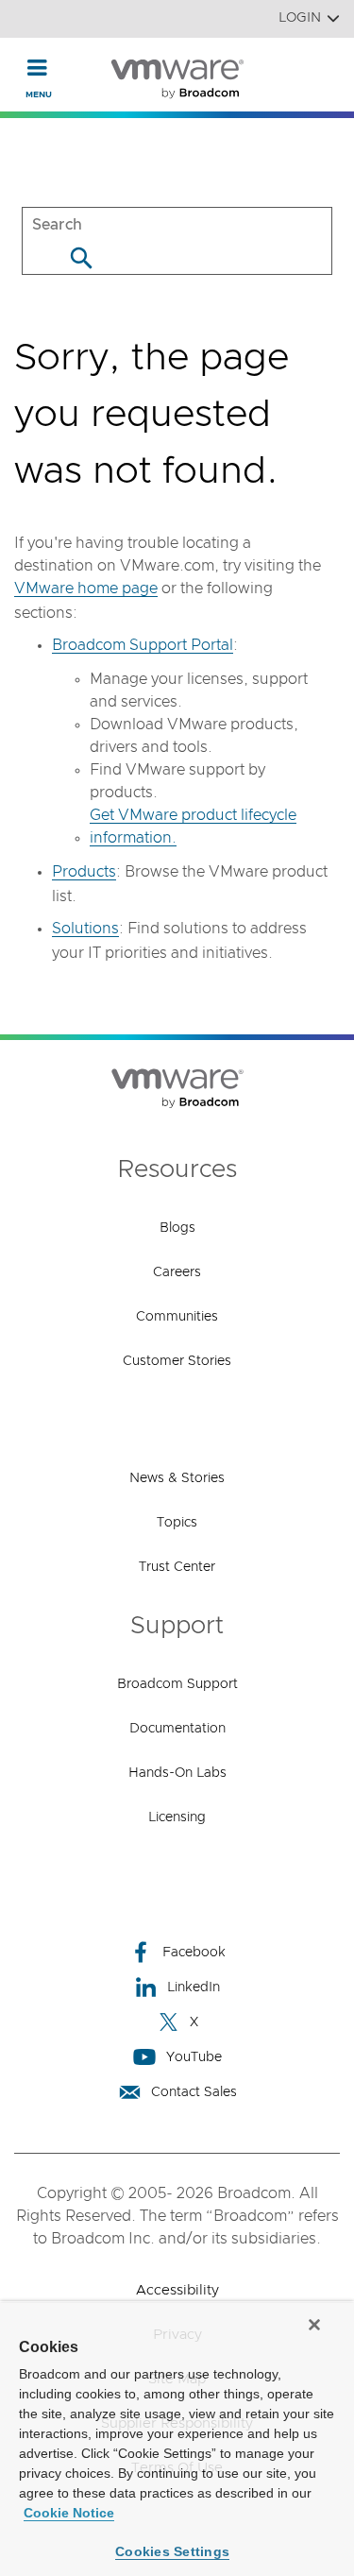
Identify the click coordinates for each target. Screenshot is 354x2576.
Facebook (194, 1953)
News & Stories (177, 1478)
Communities (177, 1317)
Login (300, 18)
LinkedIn (194, 1987)
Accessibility (177, 2290)
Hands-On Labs (177, 1773)
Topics (177, 1523)
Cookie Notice (69, 2513)
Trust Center (177, 1567)
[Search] (81, 257)
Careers (177, 1272)
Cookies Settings (172, 2551)
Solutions (85, 929)
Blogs (177, 1228)
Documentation (177, 1729)
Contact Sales (194, 2092)
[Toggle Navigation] (37, 67)
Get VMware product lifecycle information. (193, 827)
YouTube (194, 2057)
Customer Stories (177, 1361)
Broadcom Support (177, 1684)
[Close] (314, 2325)
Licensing (177, 1817)
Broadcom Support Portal (143, 645)
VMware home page (86, 589)
